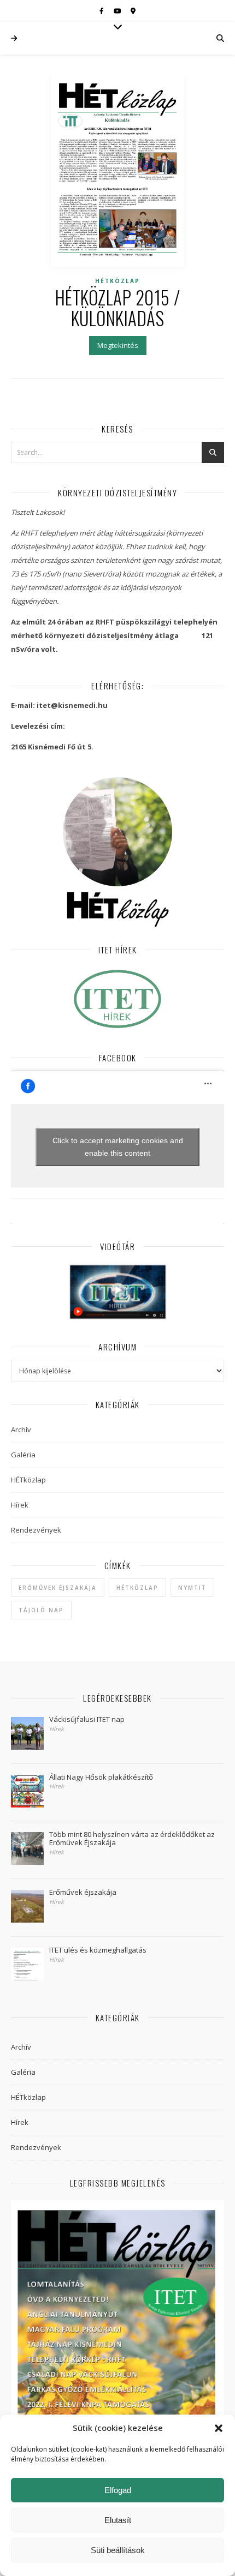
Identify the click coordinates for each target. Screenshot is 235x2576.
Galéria (23, 1455)
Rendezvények (36, 1530)
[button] (219, 2428)
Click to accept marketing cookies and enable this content (118, 1147)
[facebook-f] (102, 11)
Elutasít (118, 2520)
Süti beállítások (118, 2550)
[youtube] (118, 11)
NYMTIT (192, 1588)
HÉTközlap (117, 281)
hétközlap (137, 1588)
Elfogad (118, 2490)
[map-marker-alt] (133, 11)
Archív (21, 1430)
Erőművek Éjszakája (58, 1588)
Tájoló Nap (41, 1610)
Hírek (20, 1505)
